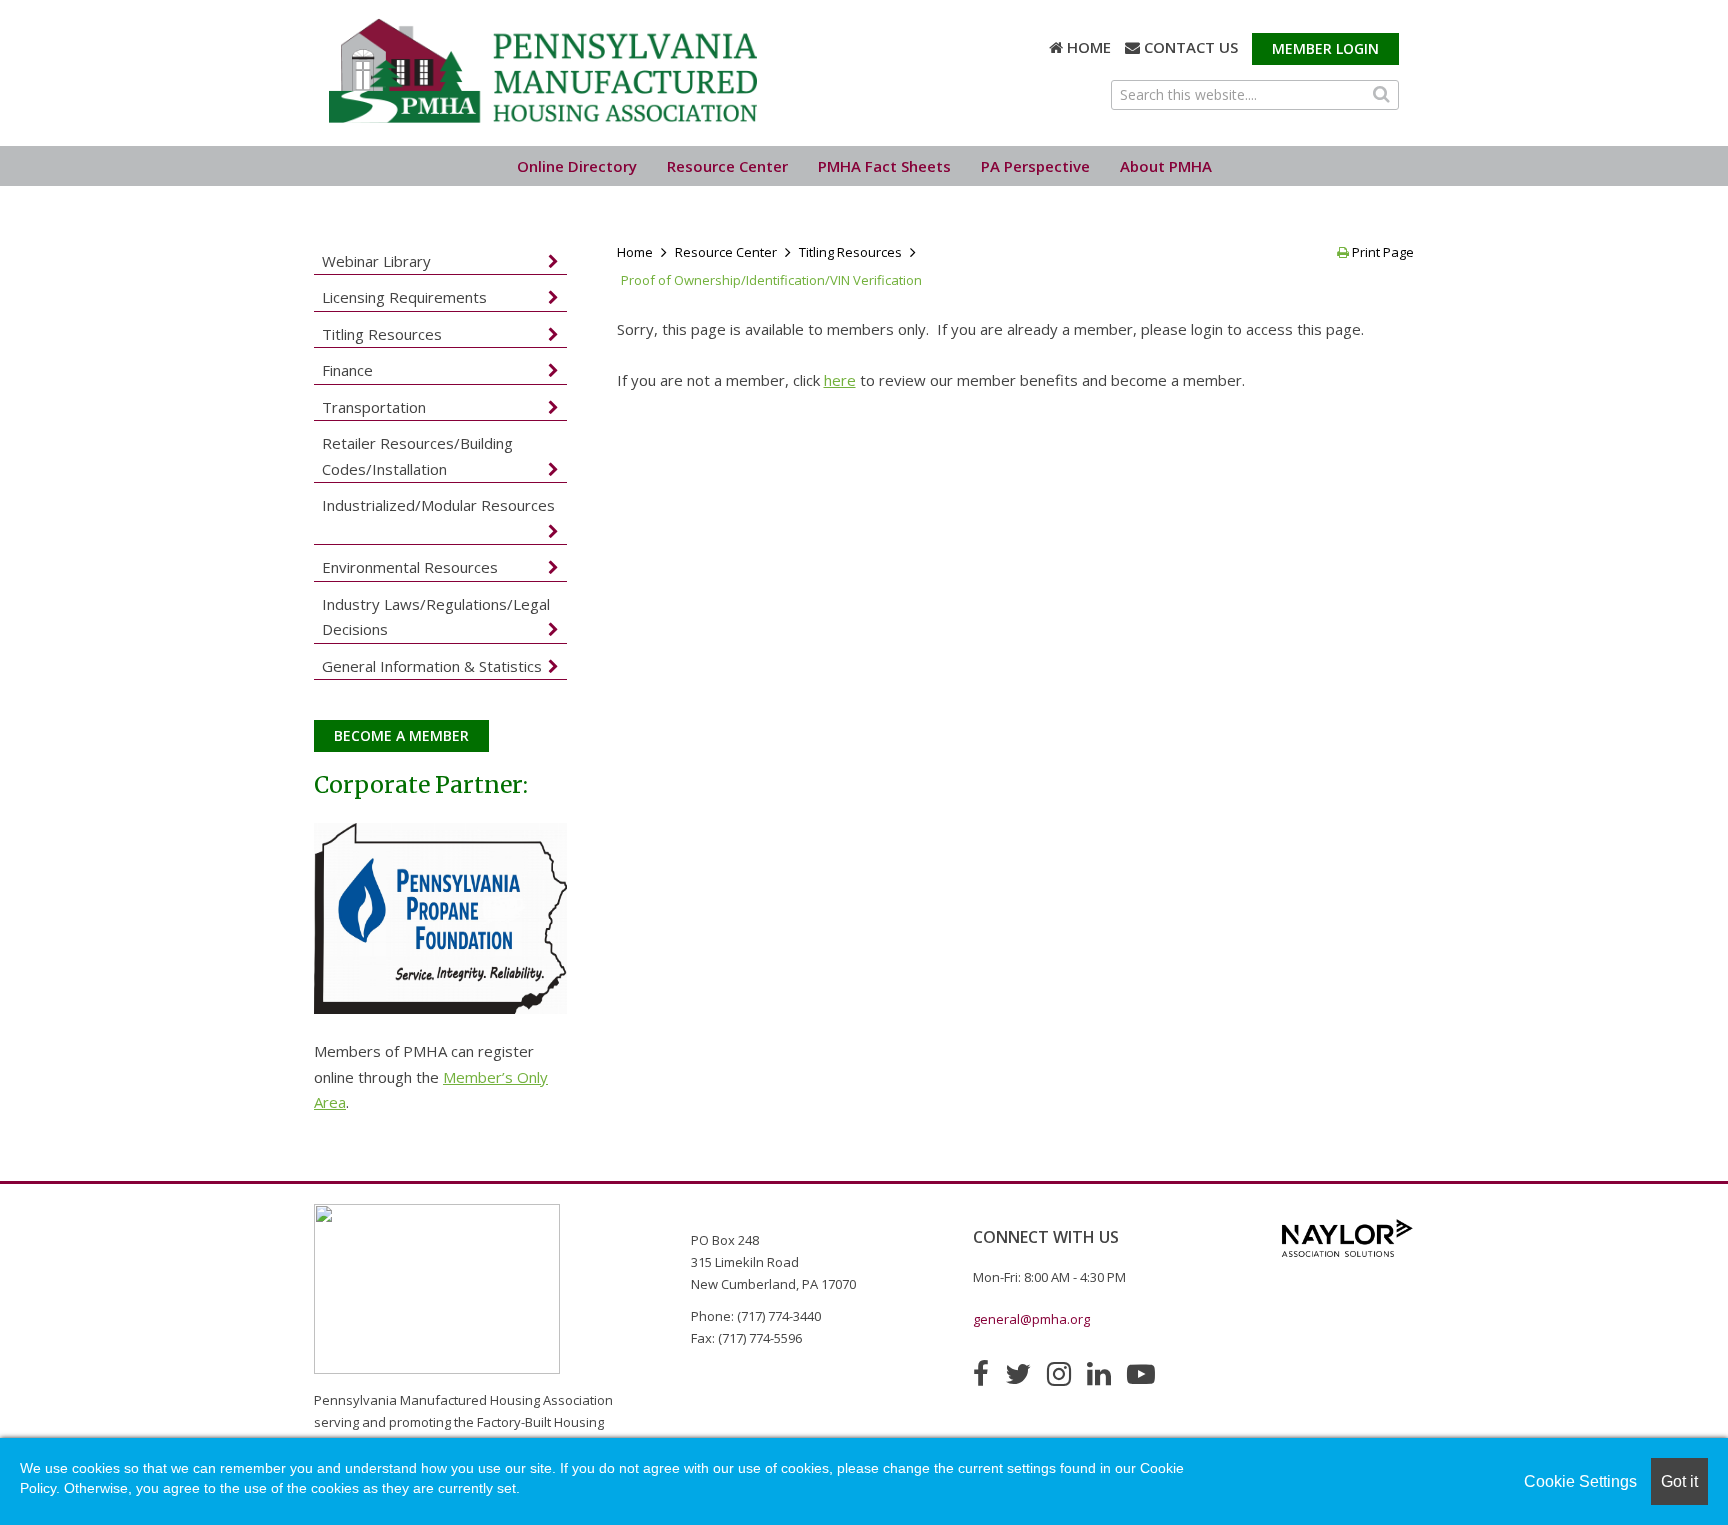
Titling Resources (850, 252)
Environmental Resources (410, 567)
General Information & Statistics (432, 666)
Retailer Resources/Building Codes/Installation (417, 456)
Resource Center (727, 166)
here (840, 380)
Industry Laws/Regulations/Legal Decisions (436, 617)
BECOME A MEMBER (401, 735)
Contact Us (1191, 47)
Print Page (1381, 252)
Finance (347, 370)
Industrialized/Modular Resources (438, 505)
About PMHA (1166, 166)
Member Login (1325, 48)
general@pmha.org (1031, 1319)
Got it (1679, 1481)
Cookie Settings (1580, 1481)
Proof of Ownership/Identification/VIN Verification (771, 280)
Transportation (374, 407)
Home (1089, 47)
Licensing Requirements (404, 297)
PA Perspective (1035, 166)
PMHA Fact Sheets (884, 166)
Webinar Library (376, 261)
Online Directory (577, 166)
